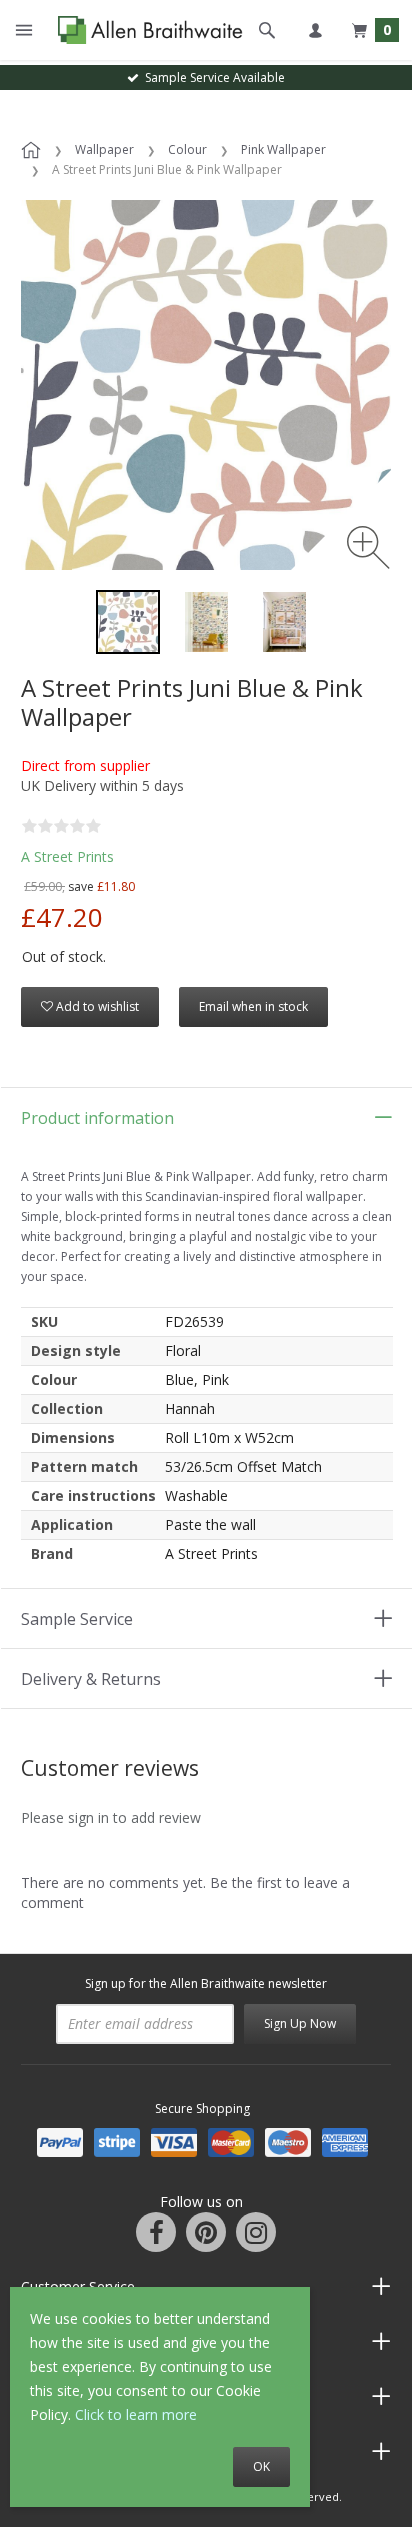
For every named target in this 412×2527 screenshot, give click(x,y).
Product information (97, 1118)
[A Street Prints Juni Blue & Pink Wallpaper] (128, 622)
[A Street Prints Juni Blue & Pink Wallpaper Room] (206, 622)
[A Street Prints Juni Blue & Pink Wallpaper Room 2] (284, 622)
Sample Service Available (212, 77)
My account (315, 30)
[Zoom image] (368, 547)
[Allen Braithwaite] (145, 30)
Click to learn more (136, 2414)
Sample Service (77, 1619)
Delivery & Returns (91, 1679)
